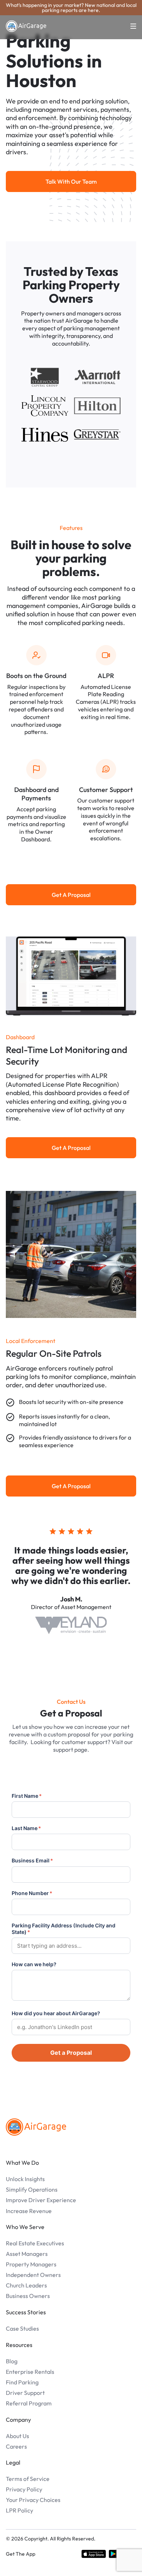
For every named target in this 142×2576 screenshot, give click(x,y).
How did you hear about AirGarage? (56, 2013)
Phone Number (32, 1893)
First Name (27, 1796)
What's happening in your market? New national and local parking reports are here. (71, 8)
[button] (129, 26)
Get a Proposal (71, 2053)
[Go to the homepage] (36, 2127)
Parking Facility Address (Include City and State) (64, 1929)
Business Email (32, 1860)
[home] (26, 26)
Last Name (26, 1828)
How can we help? (34, 1964)
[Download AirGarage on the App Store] (94, 2554)
